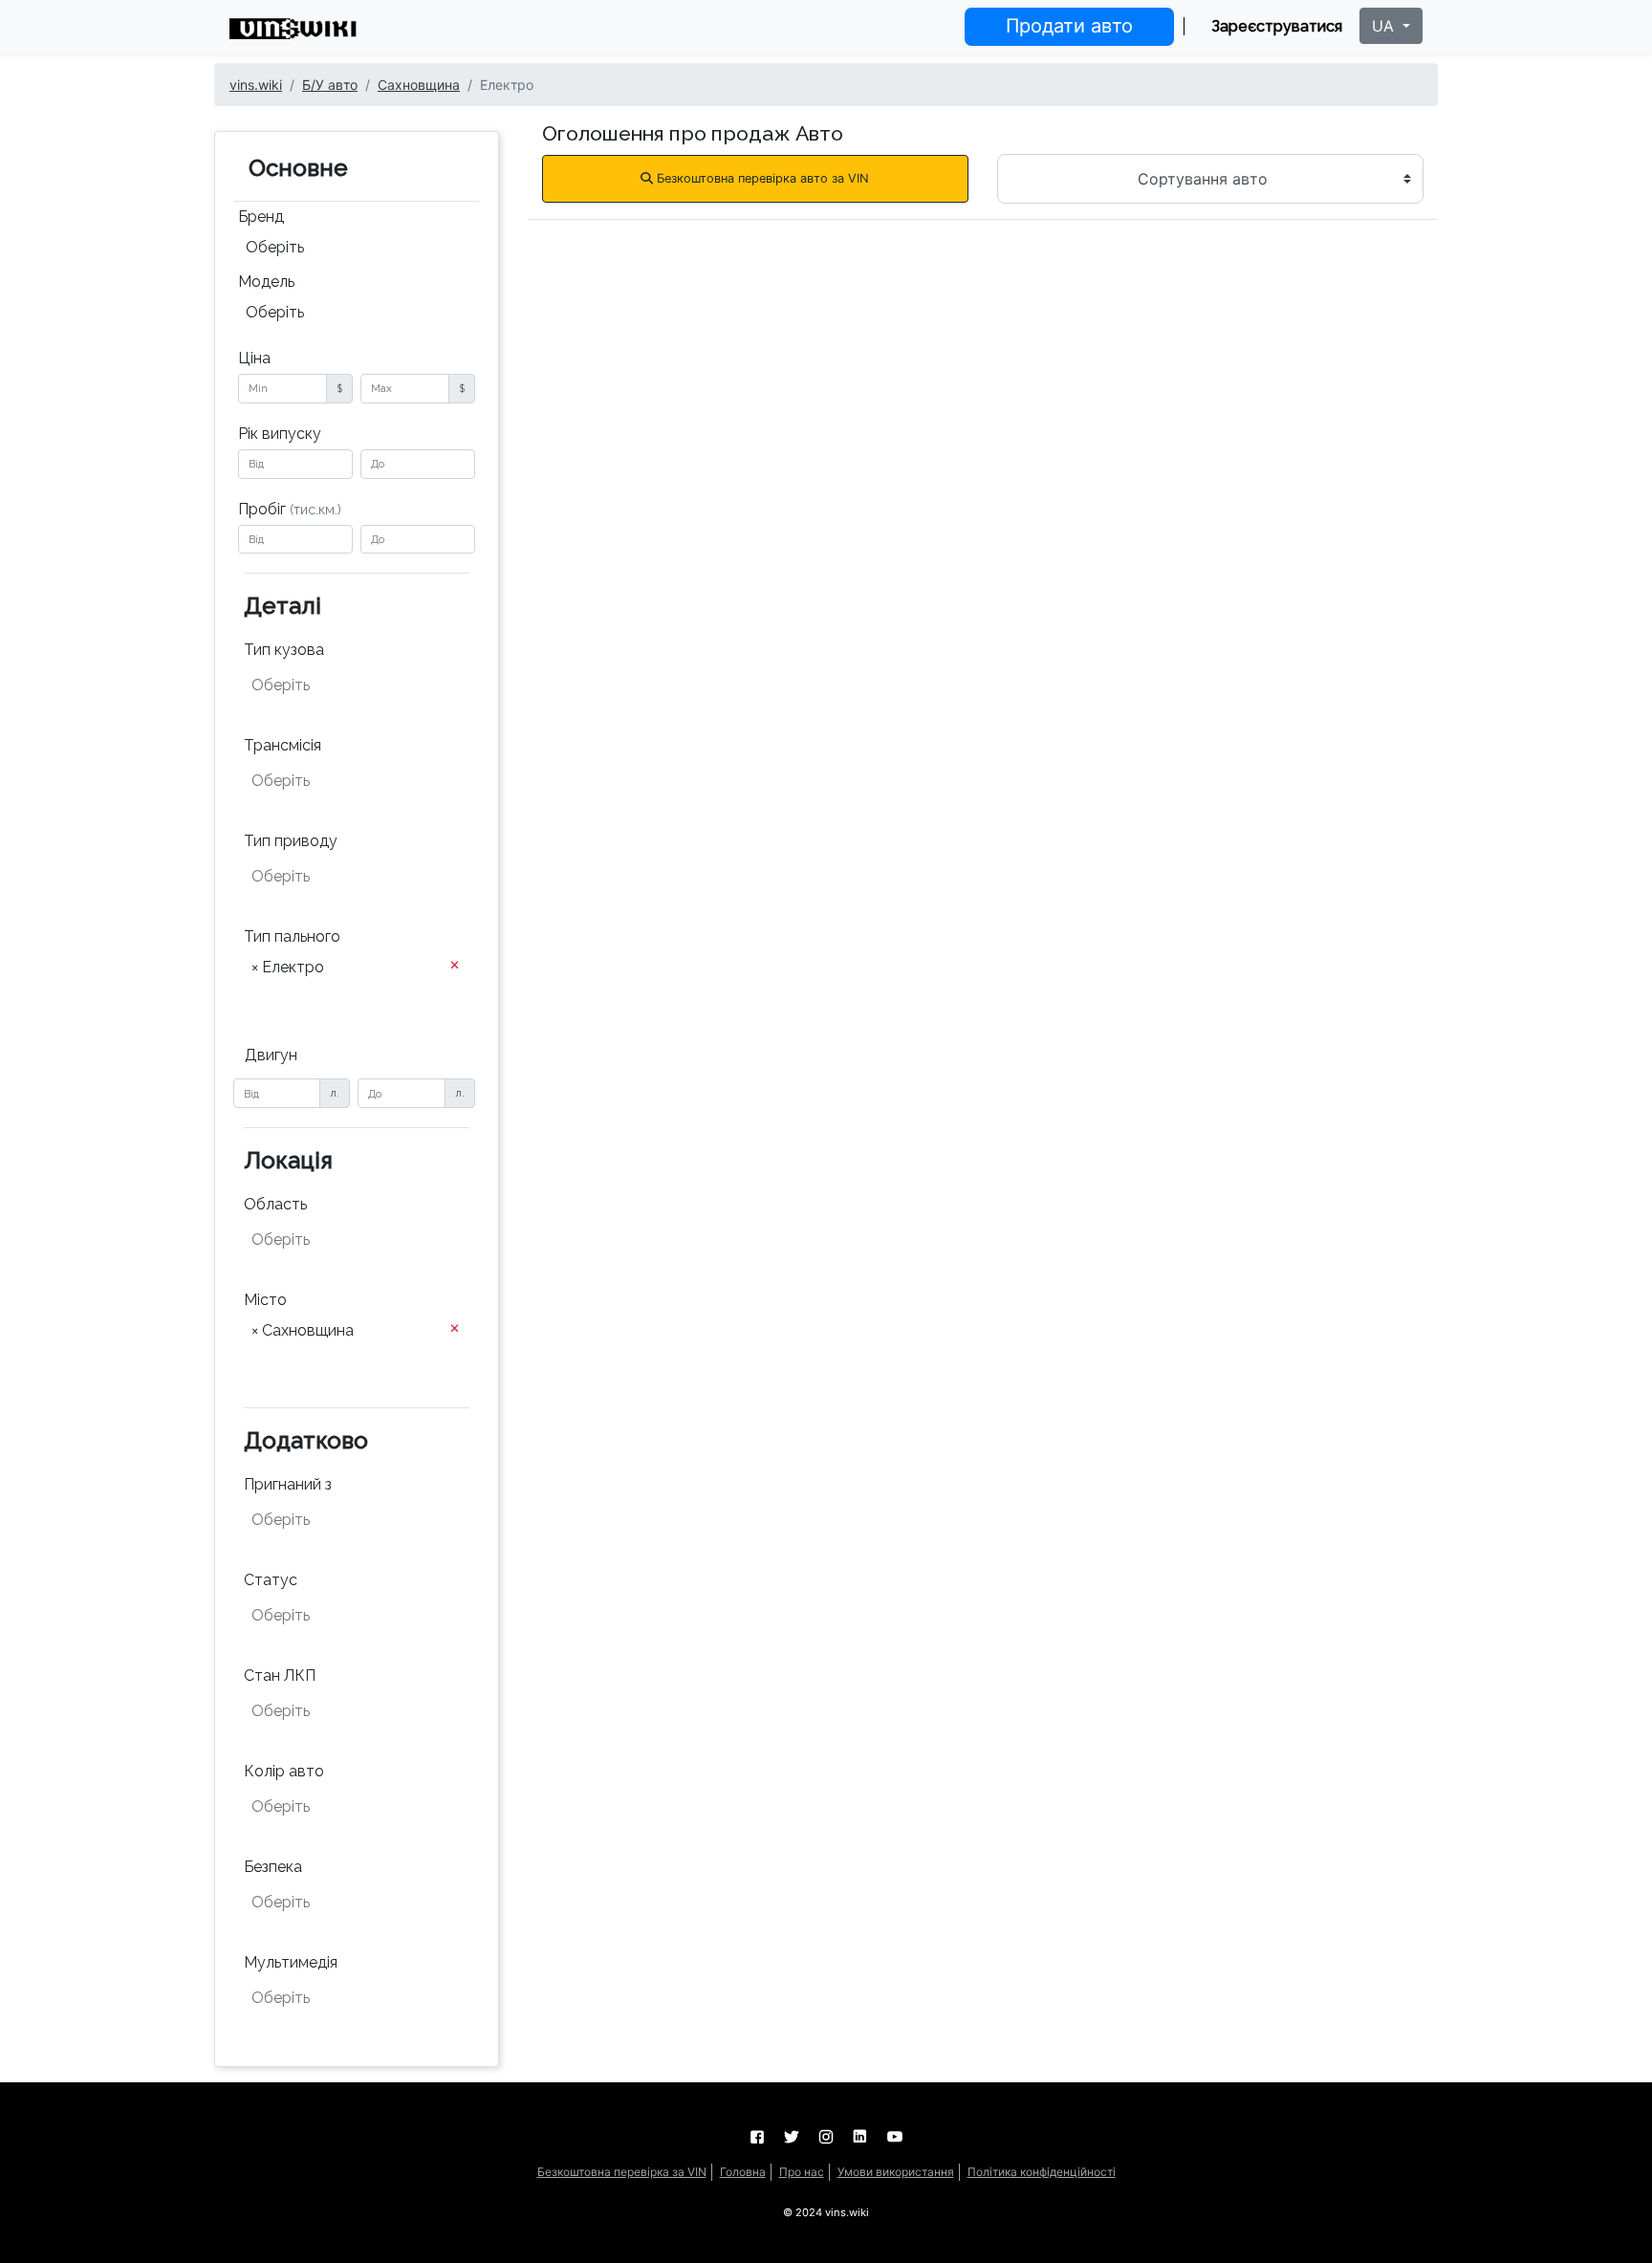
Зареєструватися (1277, 26)
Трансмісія (283, 745)
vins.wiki (256, 85)
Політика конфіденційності (1042, 2172)
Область (275, 1204)
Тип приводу (291, 841)
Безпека (273, 1867)
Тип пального (292, 936)
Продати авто (1069, 26)
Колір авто (284, 1771)
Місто (265, 1300)
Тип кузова (284, 650)
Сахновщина (419, 85)
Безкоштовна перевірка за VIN (622, 2172)
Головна (743, 2172)
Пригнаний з (288, 1484)
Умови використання (896, 2172)
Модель (266, 282)
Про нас (802, 2172)
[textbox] (346, 685)
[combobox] (357, 250)
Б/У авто (330, 85)
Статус (271, 1580)
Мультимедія (291, 1962)
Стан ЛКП (280, 1675)
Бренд (261, 217)
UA (1385, 26)
